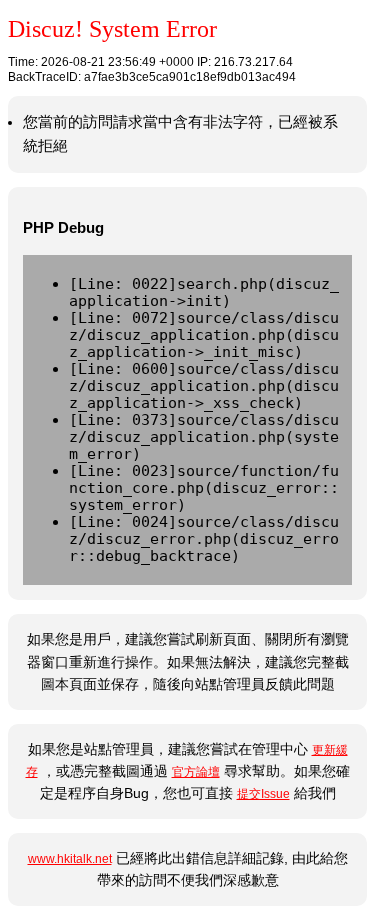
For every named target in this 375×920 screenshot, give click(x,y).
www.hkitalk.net (70, 859)
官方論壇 (196, 772)
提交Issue (263, 794)
